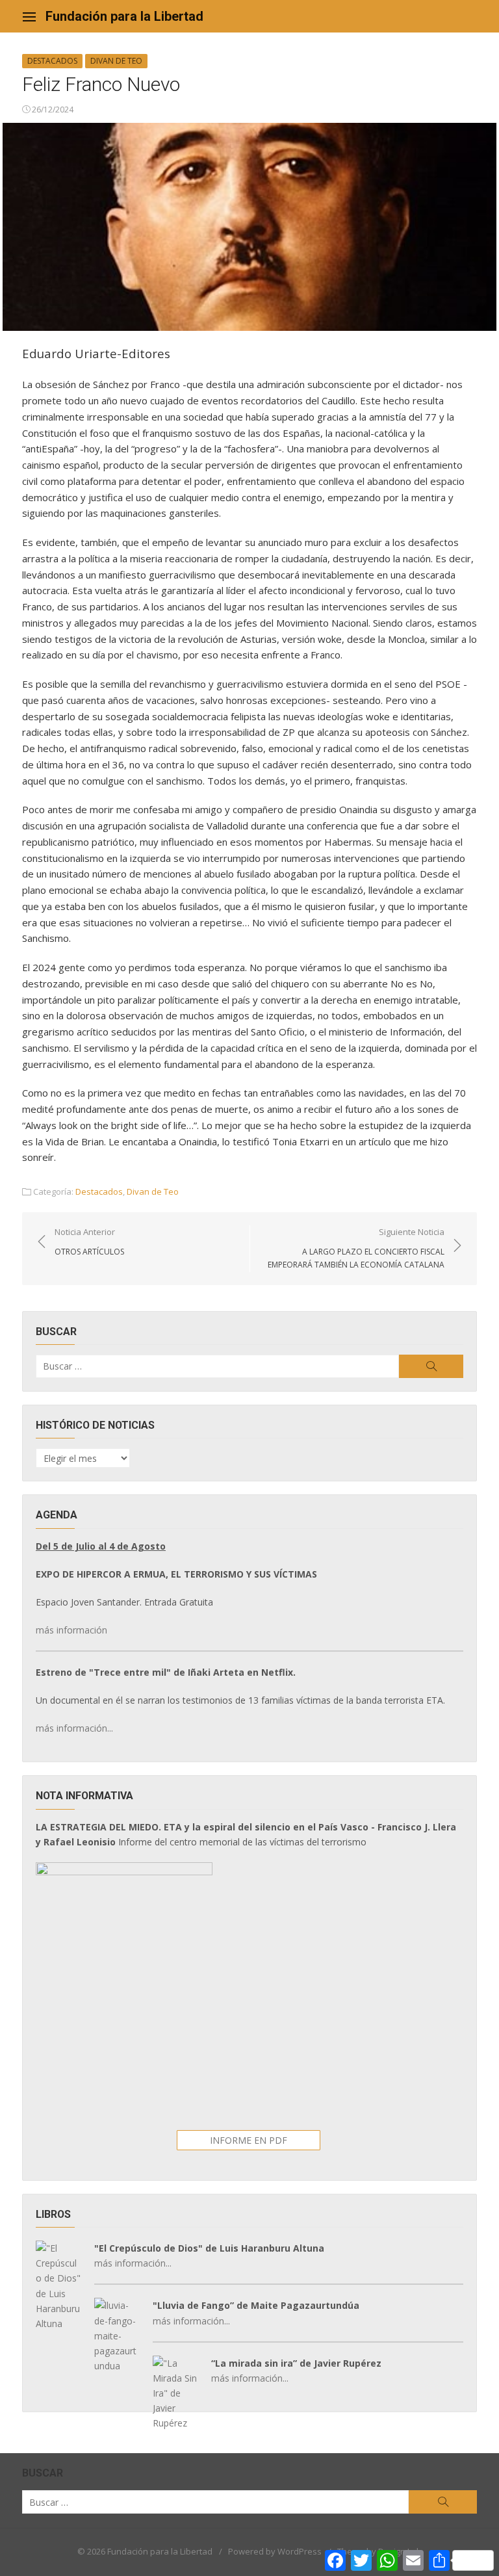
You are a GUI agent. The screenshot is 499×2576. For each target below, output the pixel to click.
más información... (74, 1728)
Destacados (52, 61)
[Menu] (29, 16)
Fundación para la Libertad (124, 16)
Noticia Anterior (89, 1242)
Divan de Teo (116, 61)
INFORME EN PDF (249, 2140)
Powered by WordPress (275, 2551)
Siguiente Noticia (356, 1248)
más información (71, 1630)
